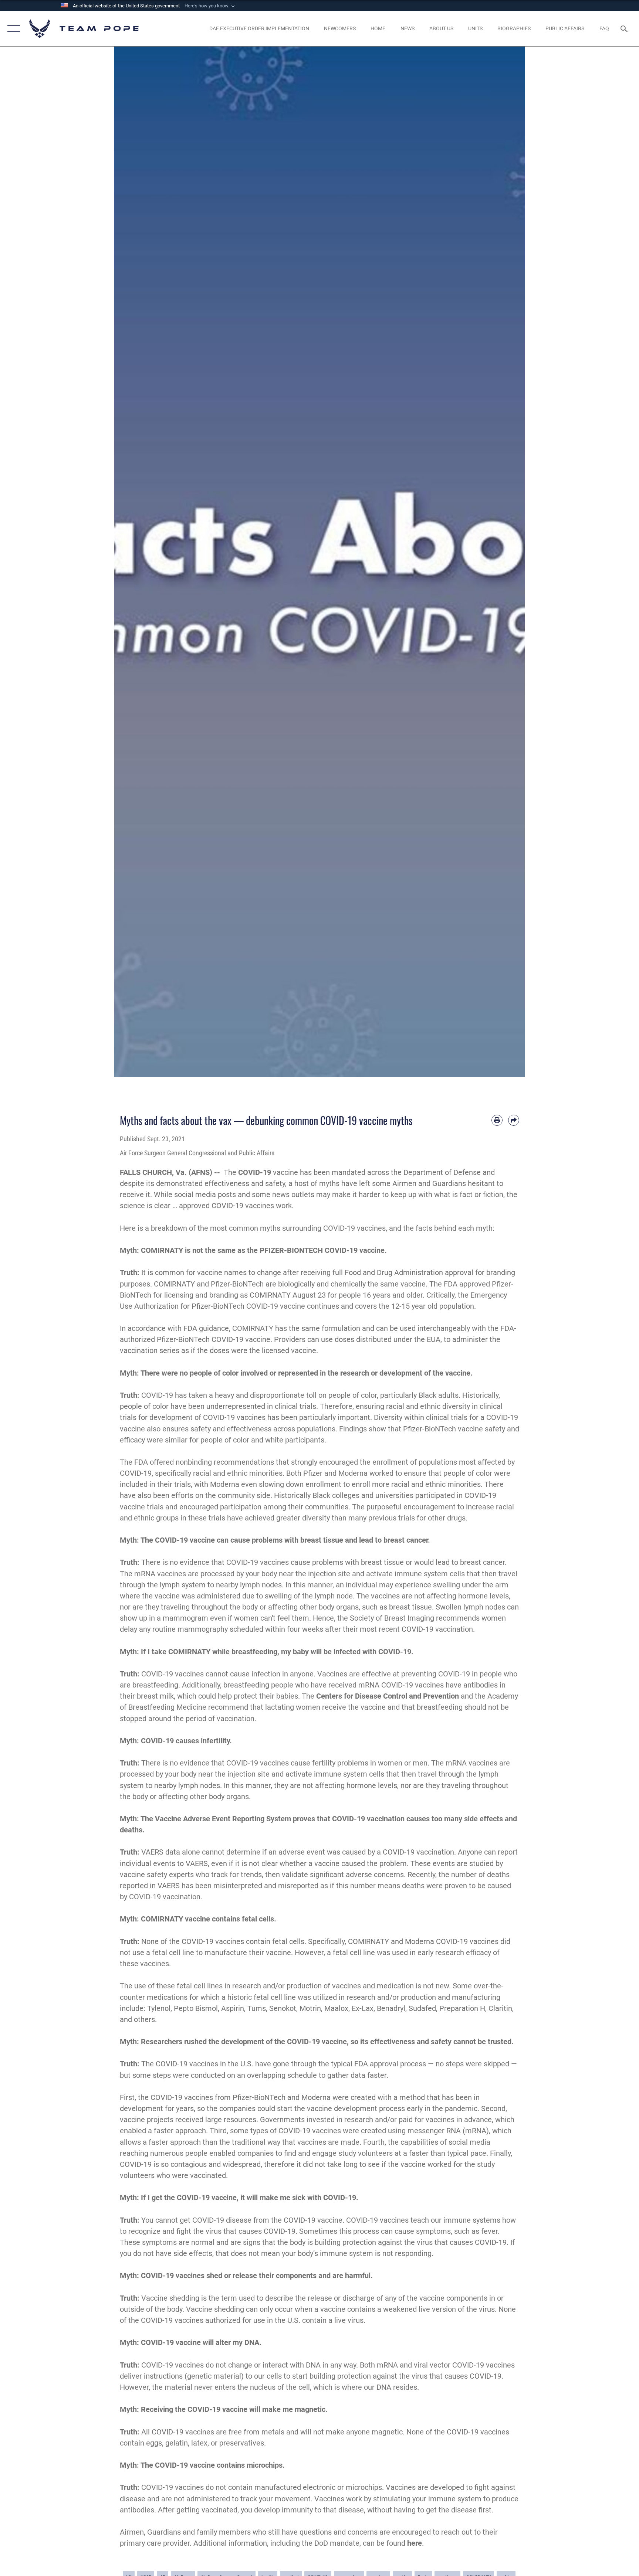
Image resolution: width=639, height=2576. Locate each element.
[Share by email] (514, 1120)
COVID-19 (255, 1172)
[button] (210, 6)
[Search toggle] (625, 28)
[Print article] (497, 1120)
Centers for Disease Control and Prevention (388, 1696)
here (415, 2543)
